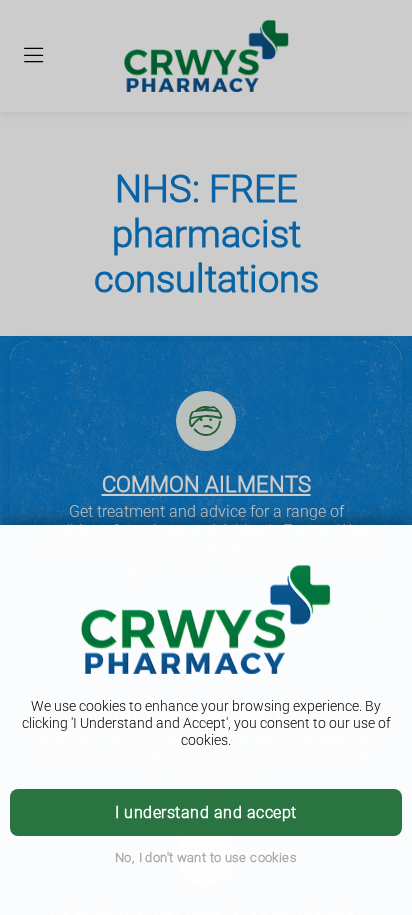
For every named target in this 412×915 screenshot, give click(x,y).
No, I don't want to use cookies (206, 857)
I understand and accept (205, 812)
